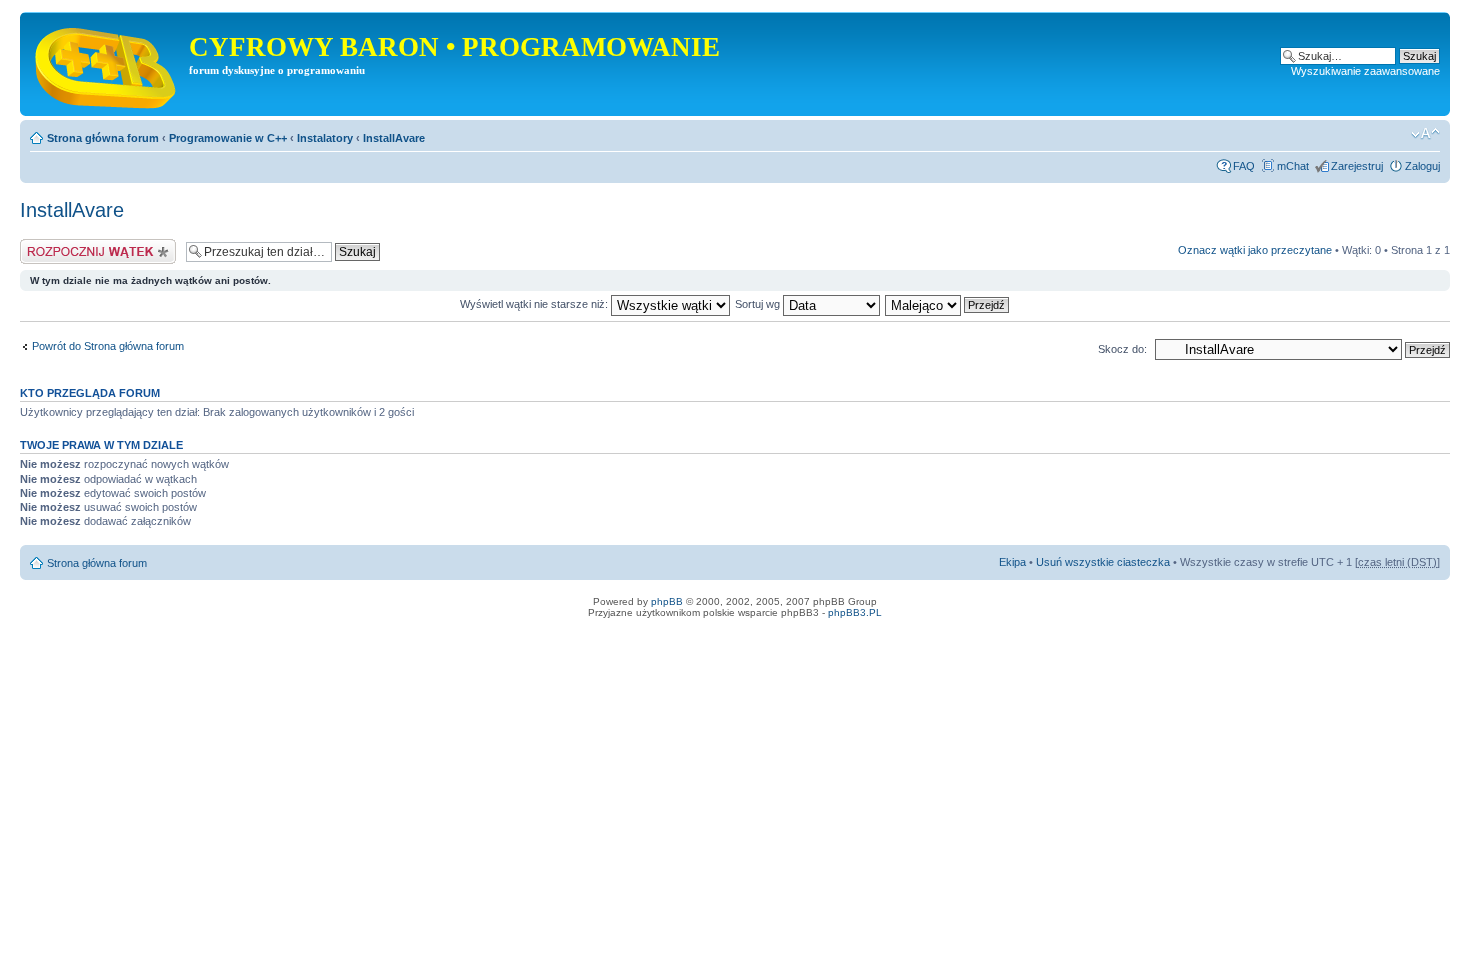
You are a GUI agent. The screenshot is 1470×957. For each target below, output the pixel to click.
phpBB (667, 601)
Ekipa (1012, 562)
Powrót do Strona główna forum (108, 346)
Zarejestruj (1357, 166)
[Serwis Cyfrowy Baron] (107, 64)
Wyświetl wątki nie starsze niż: (535, 304)
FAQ (1244, 166)
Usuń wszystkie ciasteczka (1103, 562)
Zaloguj (1422, 166)
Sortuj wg (759, 304)
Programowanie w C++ (228, 138)
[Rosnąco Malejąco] (948, 304)
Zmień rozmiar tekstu (1425, 134)
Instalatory (325, 138)
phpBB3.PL (855, 612)
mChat (1293, 166)
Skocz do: (1122, 349)
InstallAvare (394, 138)
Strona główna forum (103, 138)
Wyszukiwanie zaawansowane (1365, 71)
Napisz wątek (53, 245)
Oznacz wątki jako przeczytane (1255, 250)
